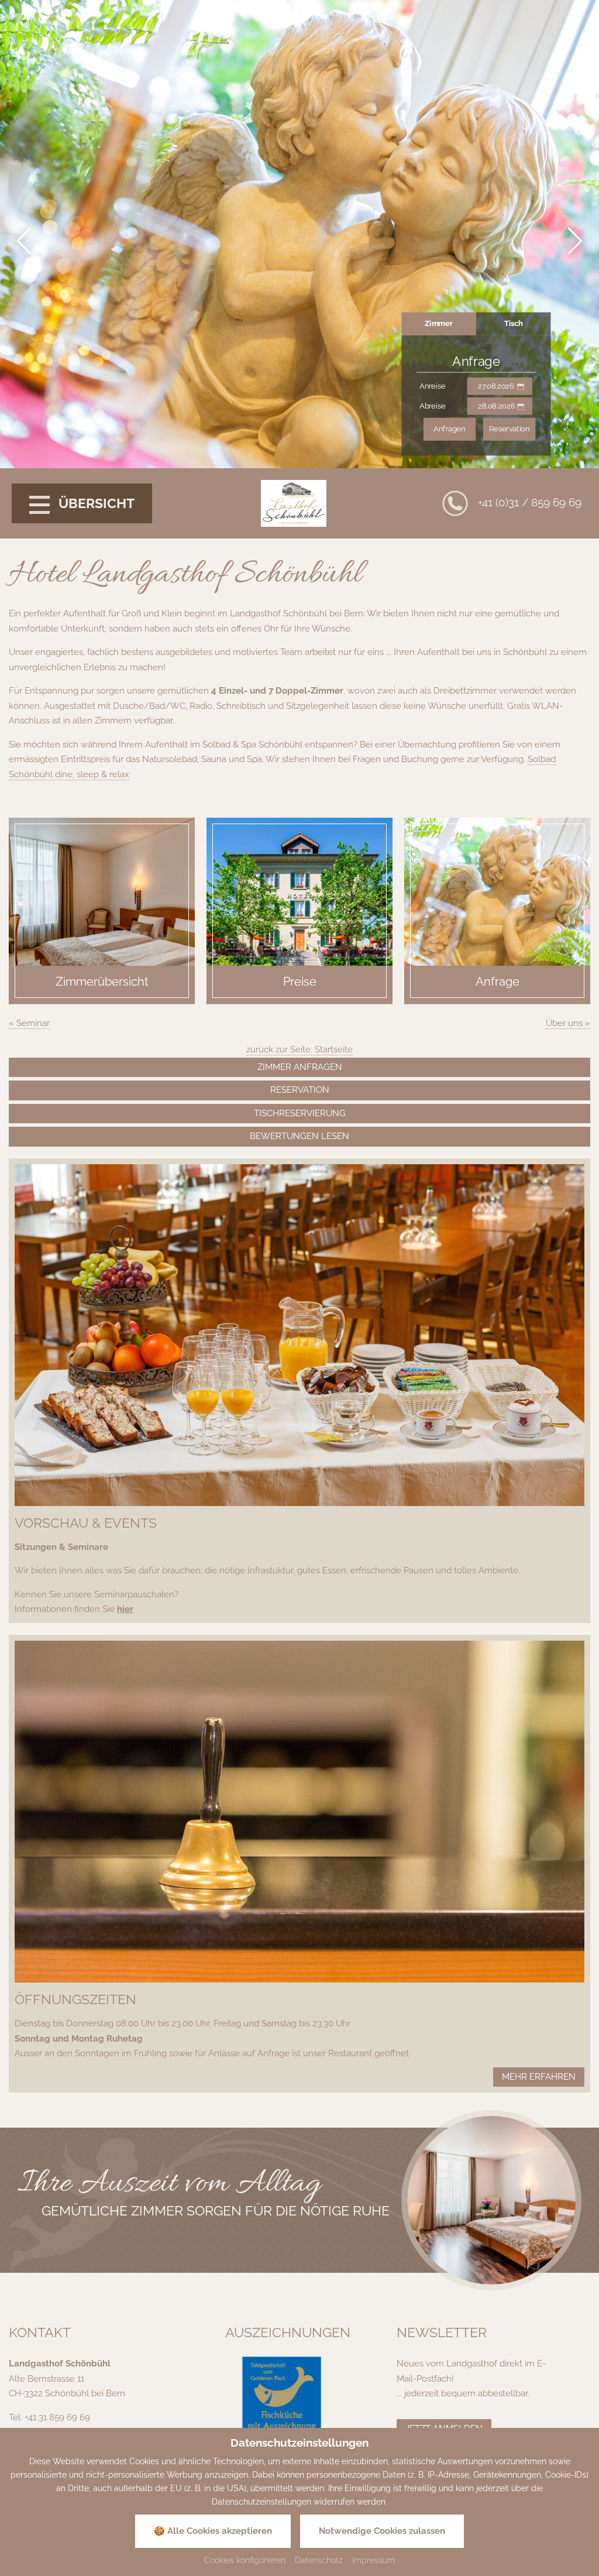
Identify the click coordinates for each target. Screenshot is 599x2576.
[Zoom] (491, 2200)
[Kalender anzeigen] (521, 386)
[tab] (439, 324)
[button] (26, 241)
